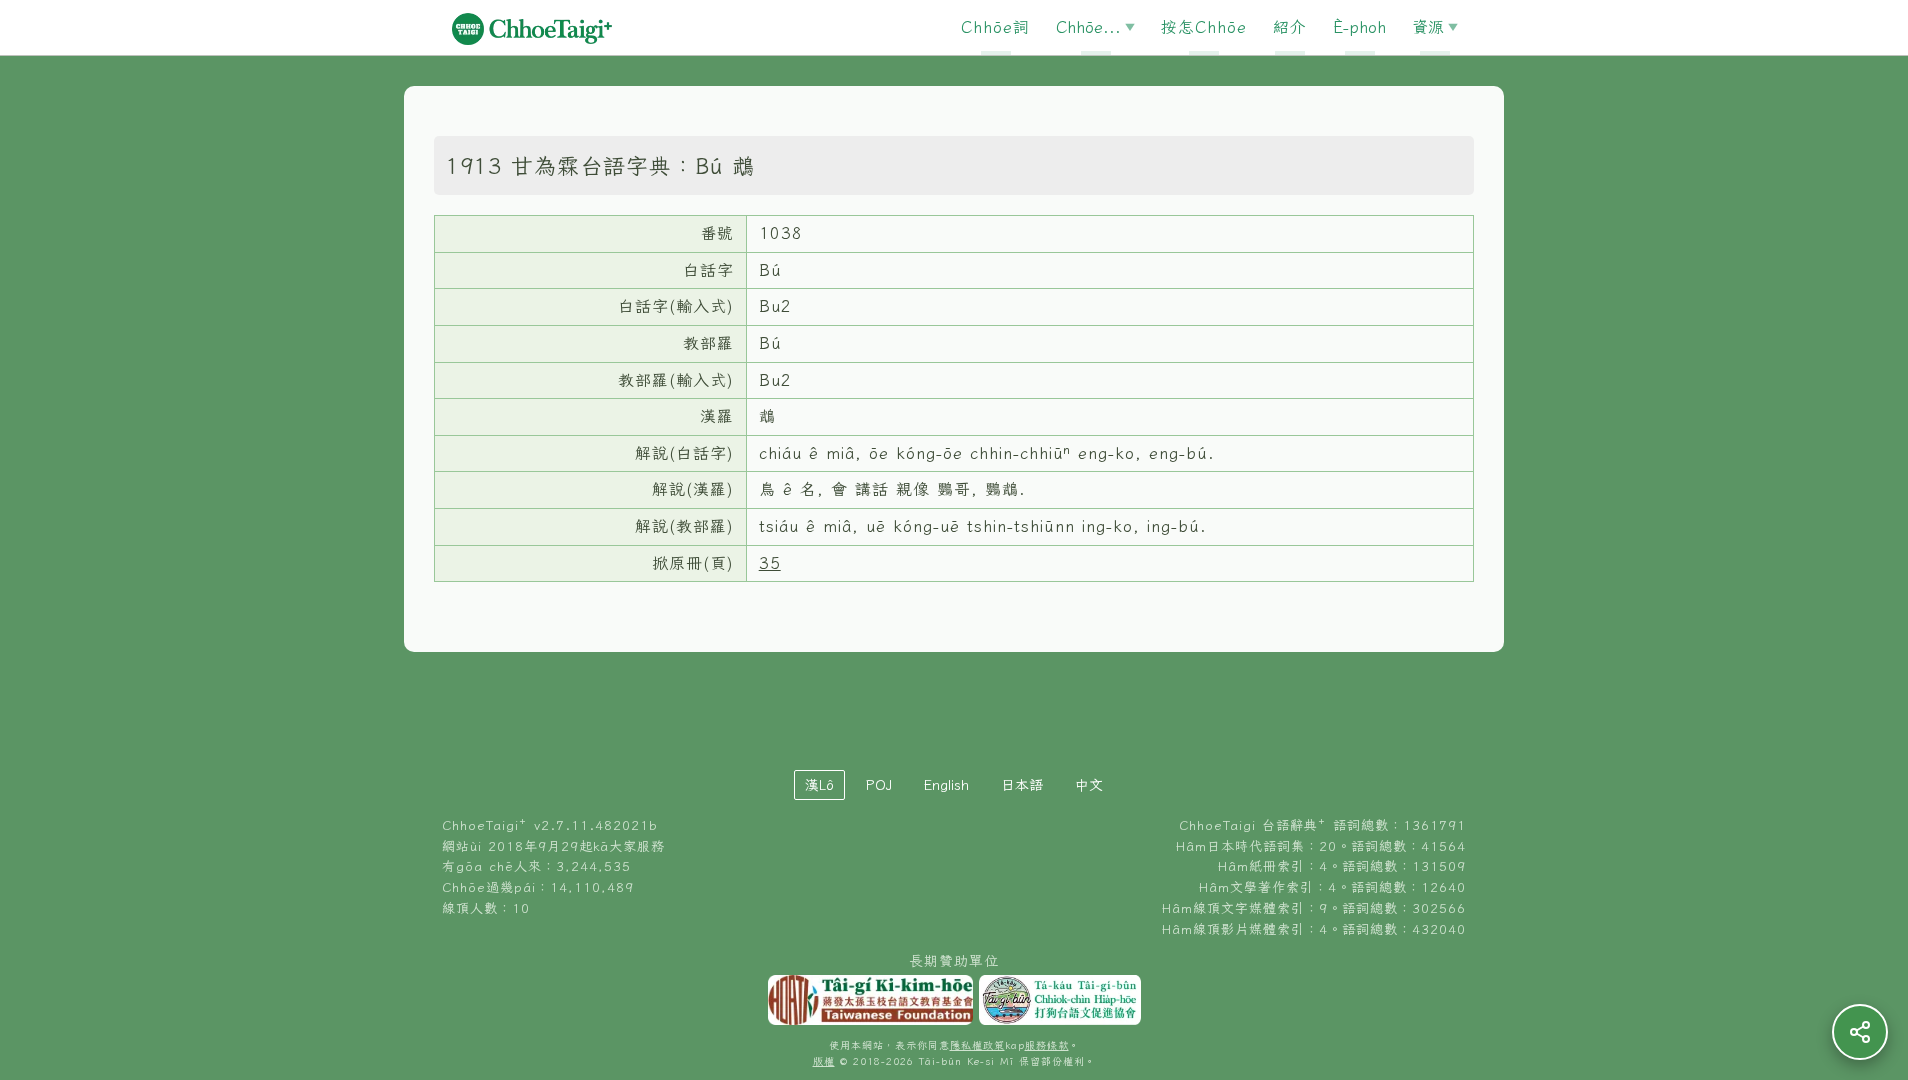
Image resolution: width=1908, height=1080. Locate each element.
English (946, 785)
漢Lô (819, 785)
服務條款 (1047, 1045)
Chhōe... (1088, 27)
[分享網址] (1860, 1032)
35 (770, 563)
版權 (824, 1061)
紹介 (1290, 27)
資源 (1428, 27)
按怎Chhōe (1204, 27)
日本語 (1022, 785)
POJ (879, 785)
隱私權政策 (977, 1045)
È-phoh (1359, 27)
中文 (1089, 785)
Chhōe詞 (995, 27)
